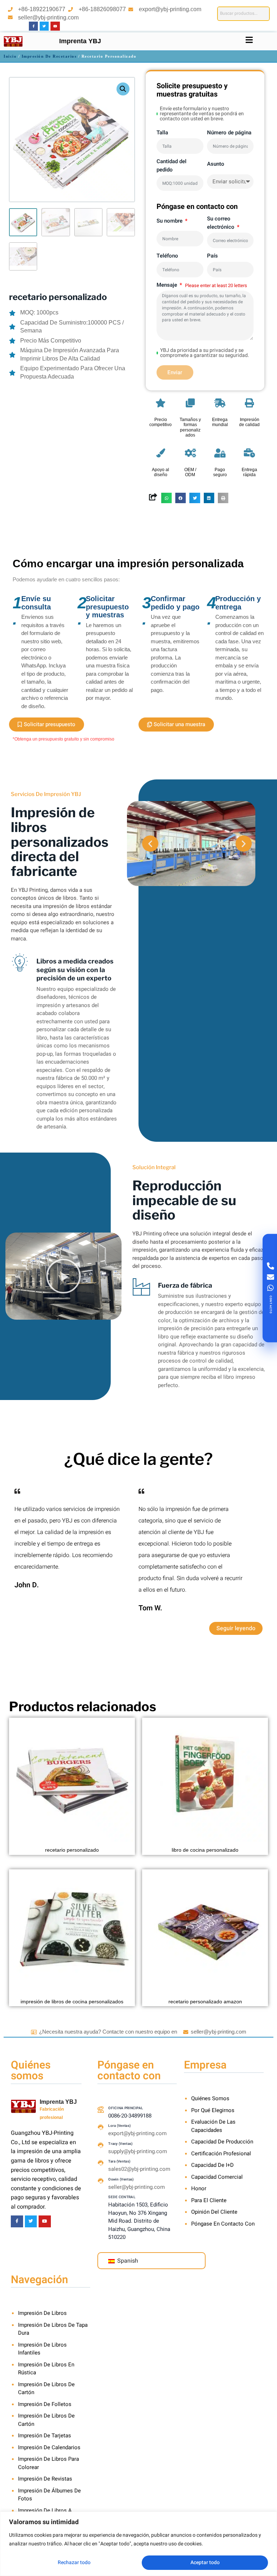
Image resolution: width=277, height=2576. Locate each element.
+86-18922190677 (42, 9)
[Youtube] (55, 26)
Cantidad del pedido (172, 166)
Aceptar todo (205, 2562)
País (212, 256)
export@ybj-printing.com (170, 9)
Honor (199, 2188)
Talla (162, 133)
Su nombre (170, 221)
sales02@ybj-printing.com (139, 2169)
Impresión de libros (42, 2313)
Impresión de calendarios (49, 2447)
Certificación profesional (221, 2154)
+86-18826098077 (102, 9)
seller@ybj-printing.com (48, 17)
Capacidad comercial (217, 2177)
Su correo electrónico (221, 223)
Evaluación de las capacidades (213, 2126)
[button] (123, 89)
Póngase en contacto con (223, 2224)
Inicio (10, 56)
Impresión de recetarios (49, 56)
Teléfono (167, 256)
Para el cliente (209, 2200)
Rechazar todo (74, 2562)
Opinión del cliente (214, 2212)
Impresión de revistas (45, 2479)
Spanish (127, 2261)
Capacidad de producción (222, 2142)
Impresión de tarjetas (45, 2436)
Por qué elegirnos (213, 2110)
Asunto (216, 164)
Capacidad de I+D (212, 2165)
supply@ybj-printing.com (138, 2151)
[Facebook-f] (33, 26)
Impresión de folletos (45, 2404)
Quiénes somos (210, 2098)
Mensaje (168, 285)
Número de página (229, 133)
